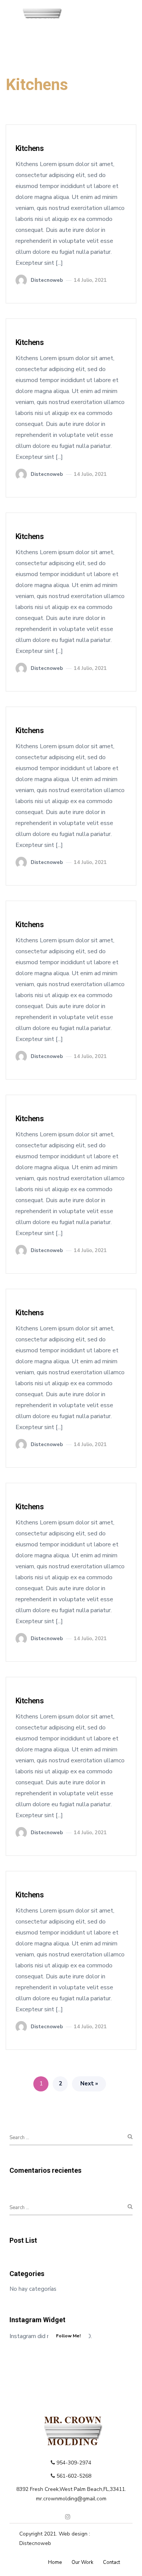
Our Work (82, 2562)
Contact (112, 2562)
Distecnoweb (35, 2543)
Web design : (74, 2534)
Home (55, 2562)
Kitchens (30, 148)
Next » (89, 2083)
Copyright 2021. (39, 2534)
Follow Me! (68, 2336)
